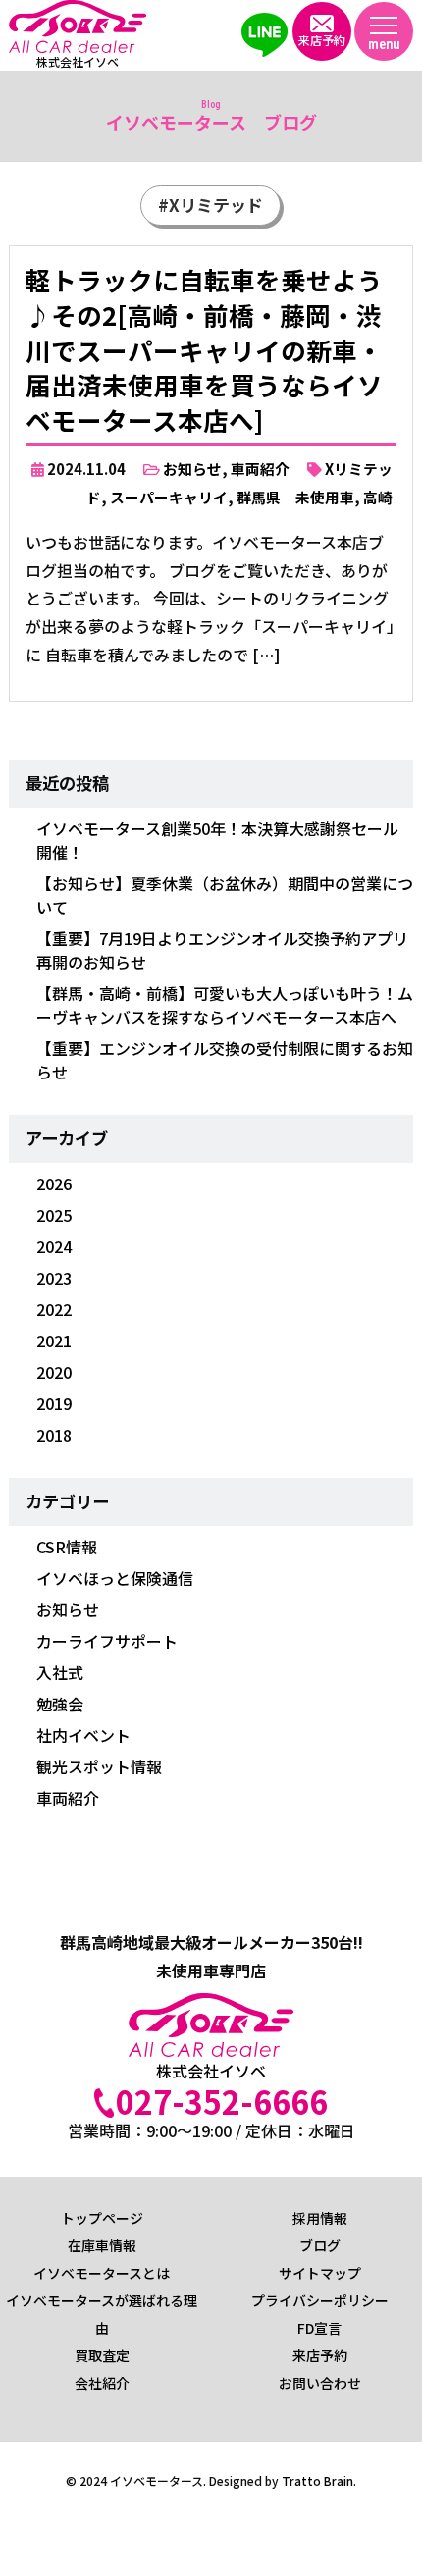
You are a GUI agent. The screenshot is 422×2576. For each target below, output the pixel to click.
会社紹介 (102, 2383)
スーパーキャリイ (169, 497)
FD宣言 (319, 2328)
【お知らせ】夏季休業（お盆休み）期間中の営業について (225, 895)
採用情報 (320, 2218)
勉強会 (60, 1704)
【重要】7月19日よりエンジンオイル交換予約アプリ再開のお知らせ (222, 950)
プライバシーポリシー (320, 2300)
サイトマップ (320, 2273)
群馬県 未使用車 (295, 497)
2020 (54, 1372)
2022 (54, 1309)
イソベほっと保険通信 (115, 1578)
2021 (54, 1341)
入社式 (60, 1672)
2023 (54, 1278)
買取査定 (102, 2355)
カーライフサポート (107, 1641)
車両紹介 (260, 469)
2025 (54, 1215)
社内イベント (83, 1735)
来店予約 (320, 2355)
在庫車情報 (102, 2245)
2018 (54, 1435)
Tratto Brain (317, 2480)
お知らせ (192, 469)
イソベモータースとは (102, 2273)
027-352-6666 (222, 2101)
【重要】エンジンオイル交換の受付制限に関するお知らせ (225, 1060)
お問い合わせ (320, 2383)
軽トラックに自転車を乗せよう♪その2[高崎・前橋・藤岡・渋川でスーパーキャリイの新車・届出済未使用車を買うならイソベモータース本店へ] (204, 349)
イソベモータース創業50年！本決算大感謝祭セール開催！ (217, 840)
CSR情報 (67, 1547)
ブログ (320, 2245)
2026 (54, 1183)
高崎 (378, 497)
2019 (54, 1403)
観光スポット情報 (99, 1766)
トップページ (102, 2218)
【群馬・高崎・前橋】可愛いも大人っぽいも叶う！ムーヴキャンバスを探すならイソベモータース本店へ (225, 1005)
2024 (54, 1246)
